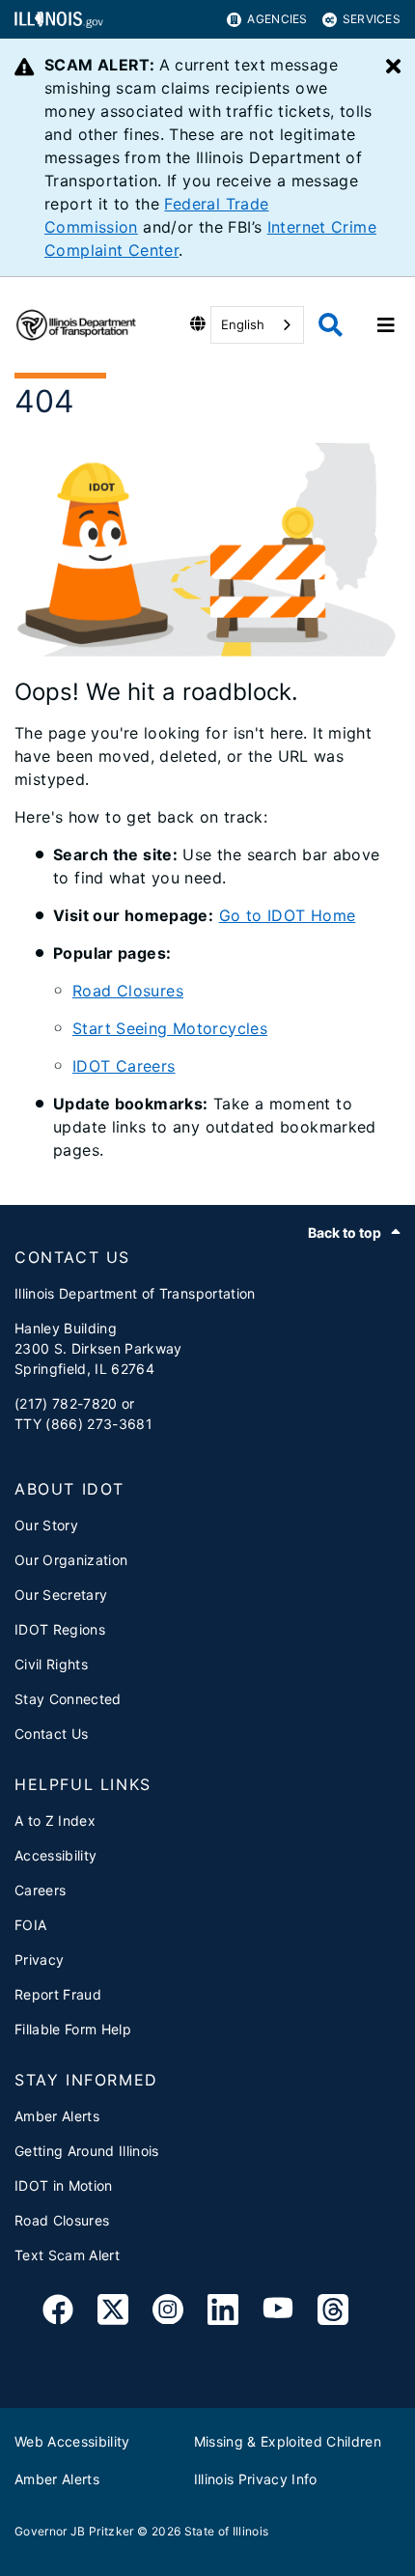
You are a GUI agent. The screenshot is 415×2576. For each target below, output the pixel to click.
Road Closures (128, 991)
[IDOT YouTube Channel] (278, 2313)
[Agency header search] (331, 325)
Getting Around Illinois (87, 2151)
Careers (40, 1890)
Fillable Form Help (73, 2029)
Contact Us (51, 1734)
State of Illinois (227, 2531)
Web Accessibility (72, 2441)
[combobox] (257, 325)
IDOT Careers (124, 1066)
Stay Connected (68, 1699)
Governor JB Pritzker (74, 2531)
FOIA (30, 1925)
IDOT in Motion (64, 2185)
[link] (58, 2313)
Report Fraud (58, 1994)
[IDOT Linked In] (223, 2313)
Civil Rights (51, 1664)
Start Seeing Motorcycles (170, 1028)
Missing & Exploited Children (288, 2441)
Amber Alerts (57, 2116)
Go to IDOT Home (288, 915)
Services (372, 19)
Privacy (39, 1960)
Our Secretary (61, 1595)
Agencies (277, 19)
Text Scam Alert (67, 2255)
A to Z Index (55, 1820)
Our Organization (71, 1560)
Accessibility (55, 1855)
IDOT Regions (60, 1629)
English (243, 324)
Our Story (46, 1525)
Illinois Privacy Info (256, 2479)
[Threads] (333, 2313)
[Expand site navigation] (386, 325)
